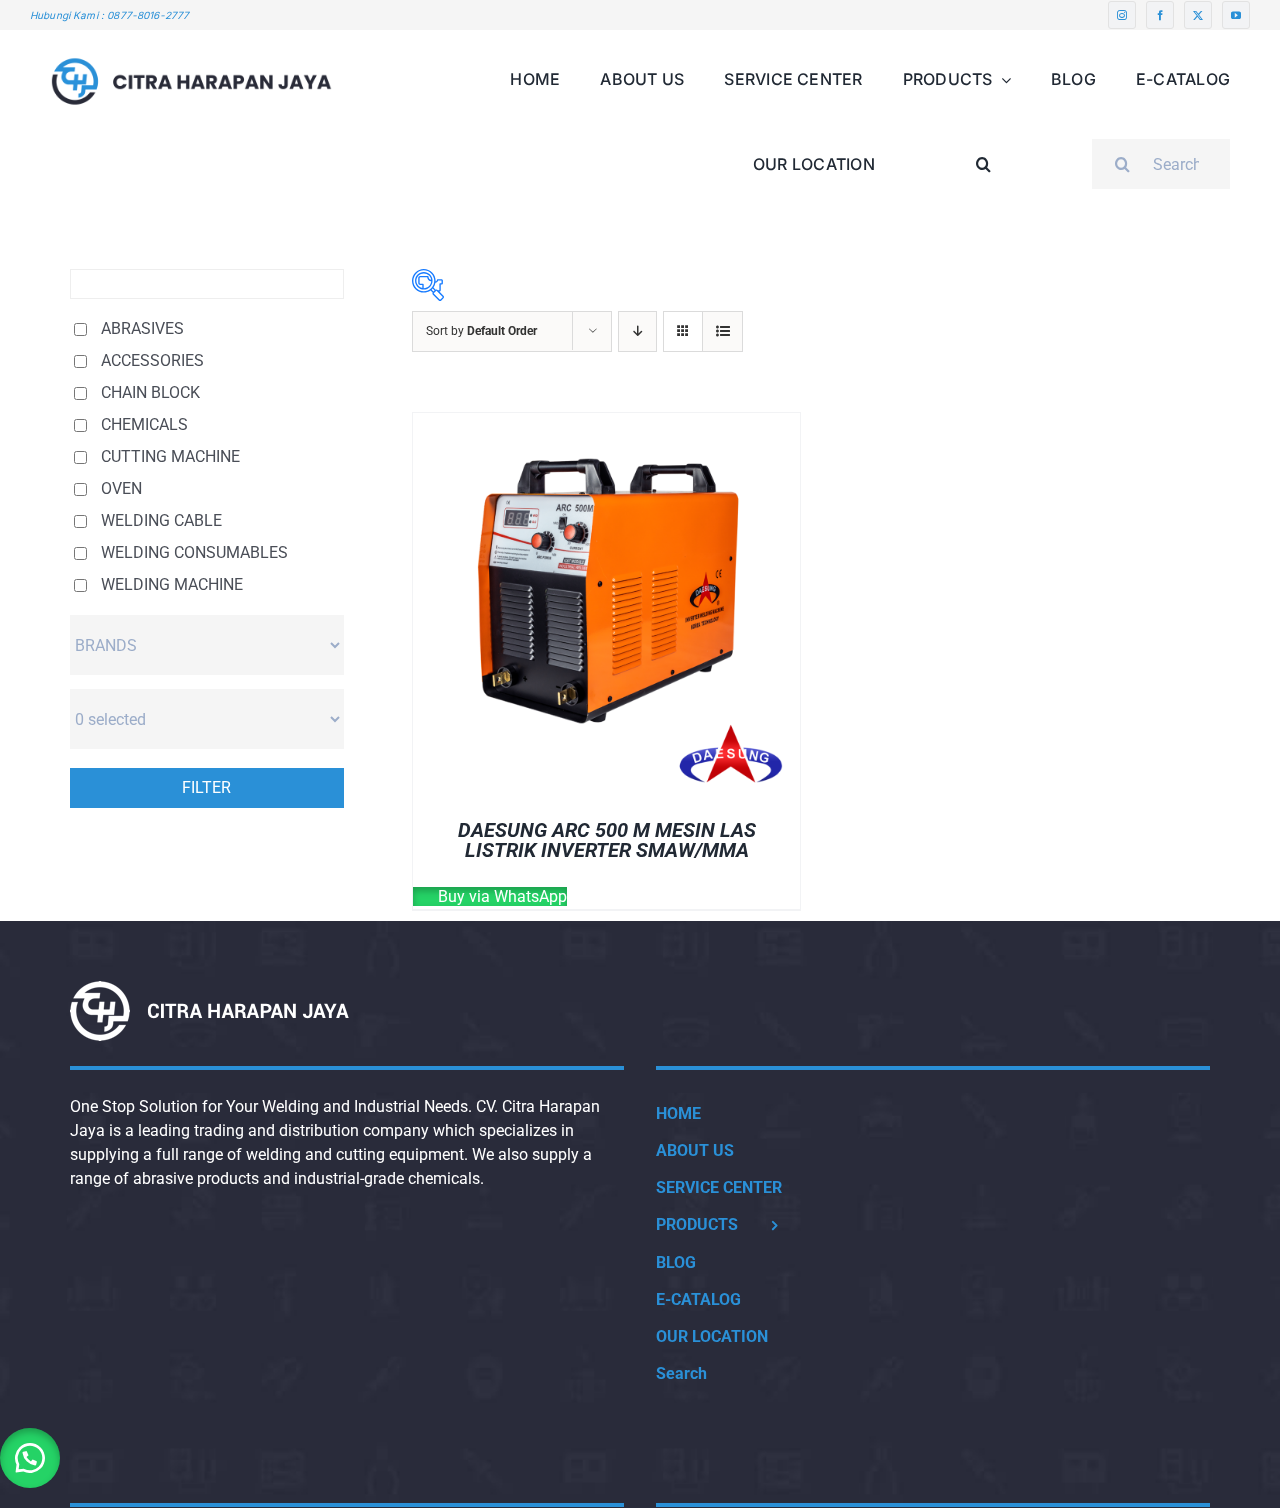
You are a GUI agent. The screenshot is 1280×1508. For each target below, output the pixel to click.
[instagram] (1122, 15)
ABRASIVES (142, 328)
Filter (206, 787)
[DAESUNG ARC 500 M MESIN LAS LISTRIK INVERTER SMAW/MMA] (606, 424)
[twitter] (1198, 15)
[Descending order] (637, 331)
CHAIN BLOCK (150, 392)
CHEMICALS (144, 424)
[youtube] (1236, 15)
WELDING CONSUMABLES (194, 552)
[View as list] (722, 331)
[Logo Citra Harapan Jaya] (191, 37)
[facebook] (1160, 15)
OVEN (121, 488)
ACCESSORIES (152, 360)
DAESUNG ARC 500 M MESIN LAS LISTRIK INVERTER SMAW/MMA (607, 840)
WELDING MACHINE (172, 584)
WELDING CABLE (161, 520)
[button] (984, 149)
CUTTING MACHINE (170, 456)
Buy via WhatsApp (500, 896)
